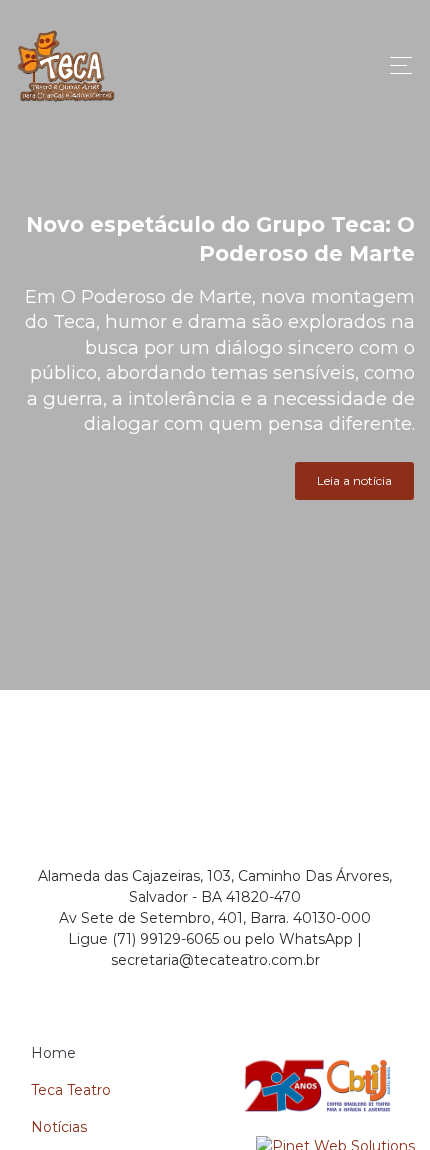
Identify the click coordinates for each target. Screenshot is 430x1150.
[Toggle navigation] (395, 65)
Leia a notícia (354, 480)
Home (53, 1053)
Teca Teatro (71, 1090)
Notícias (59, 1127)
